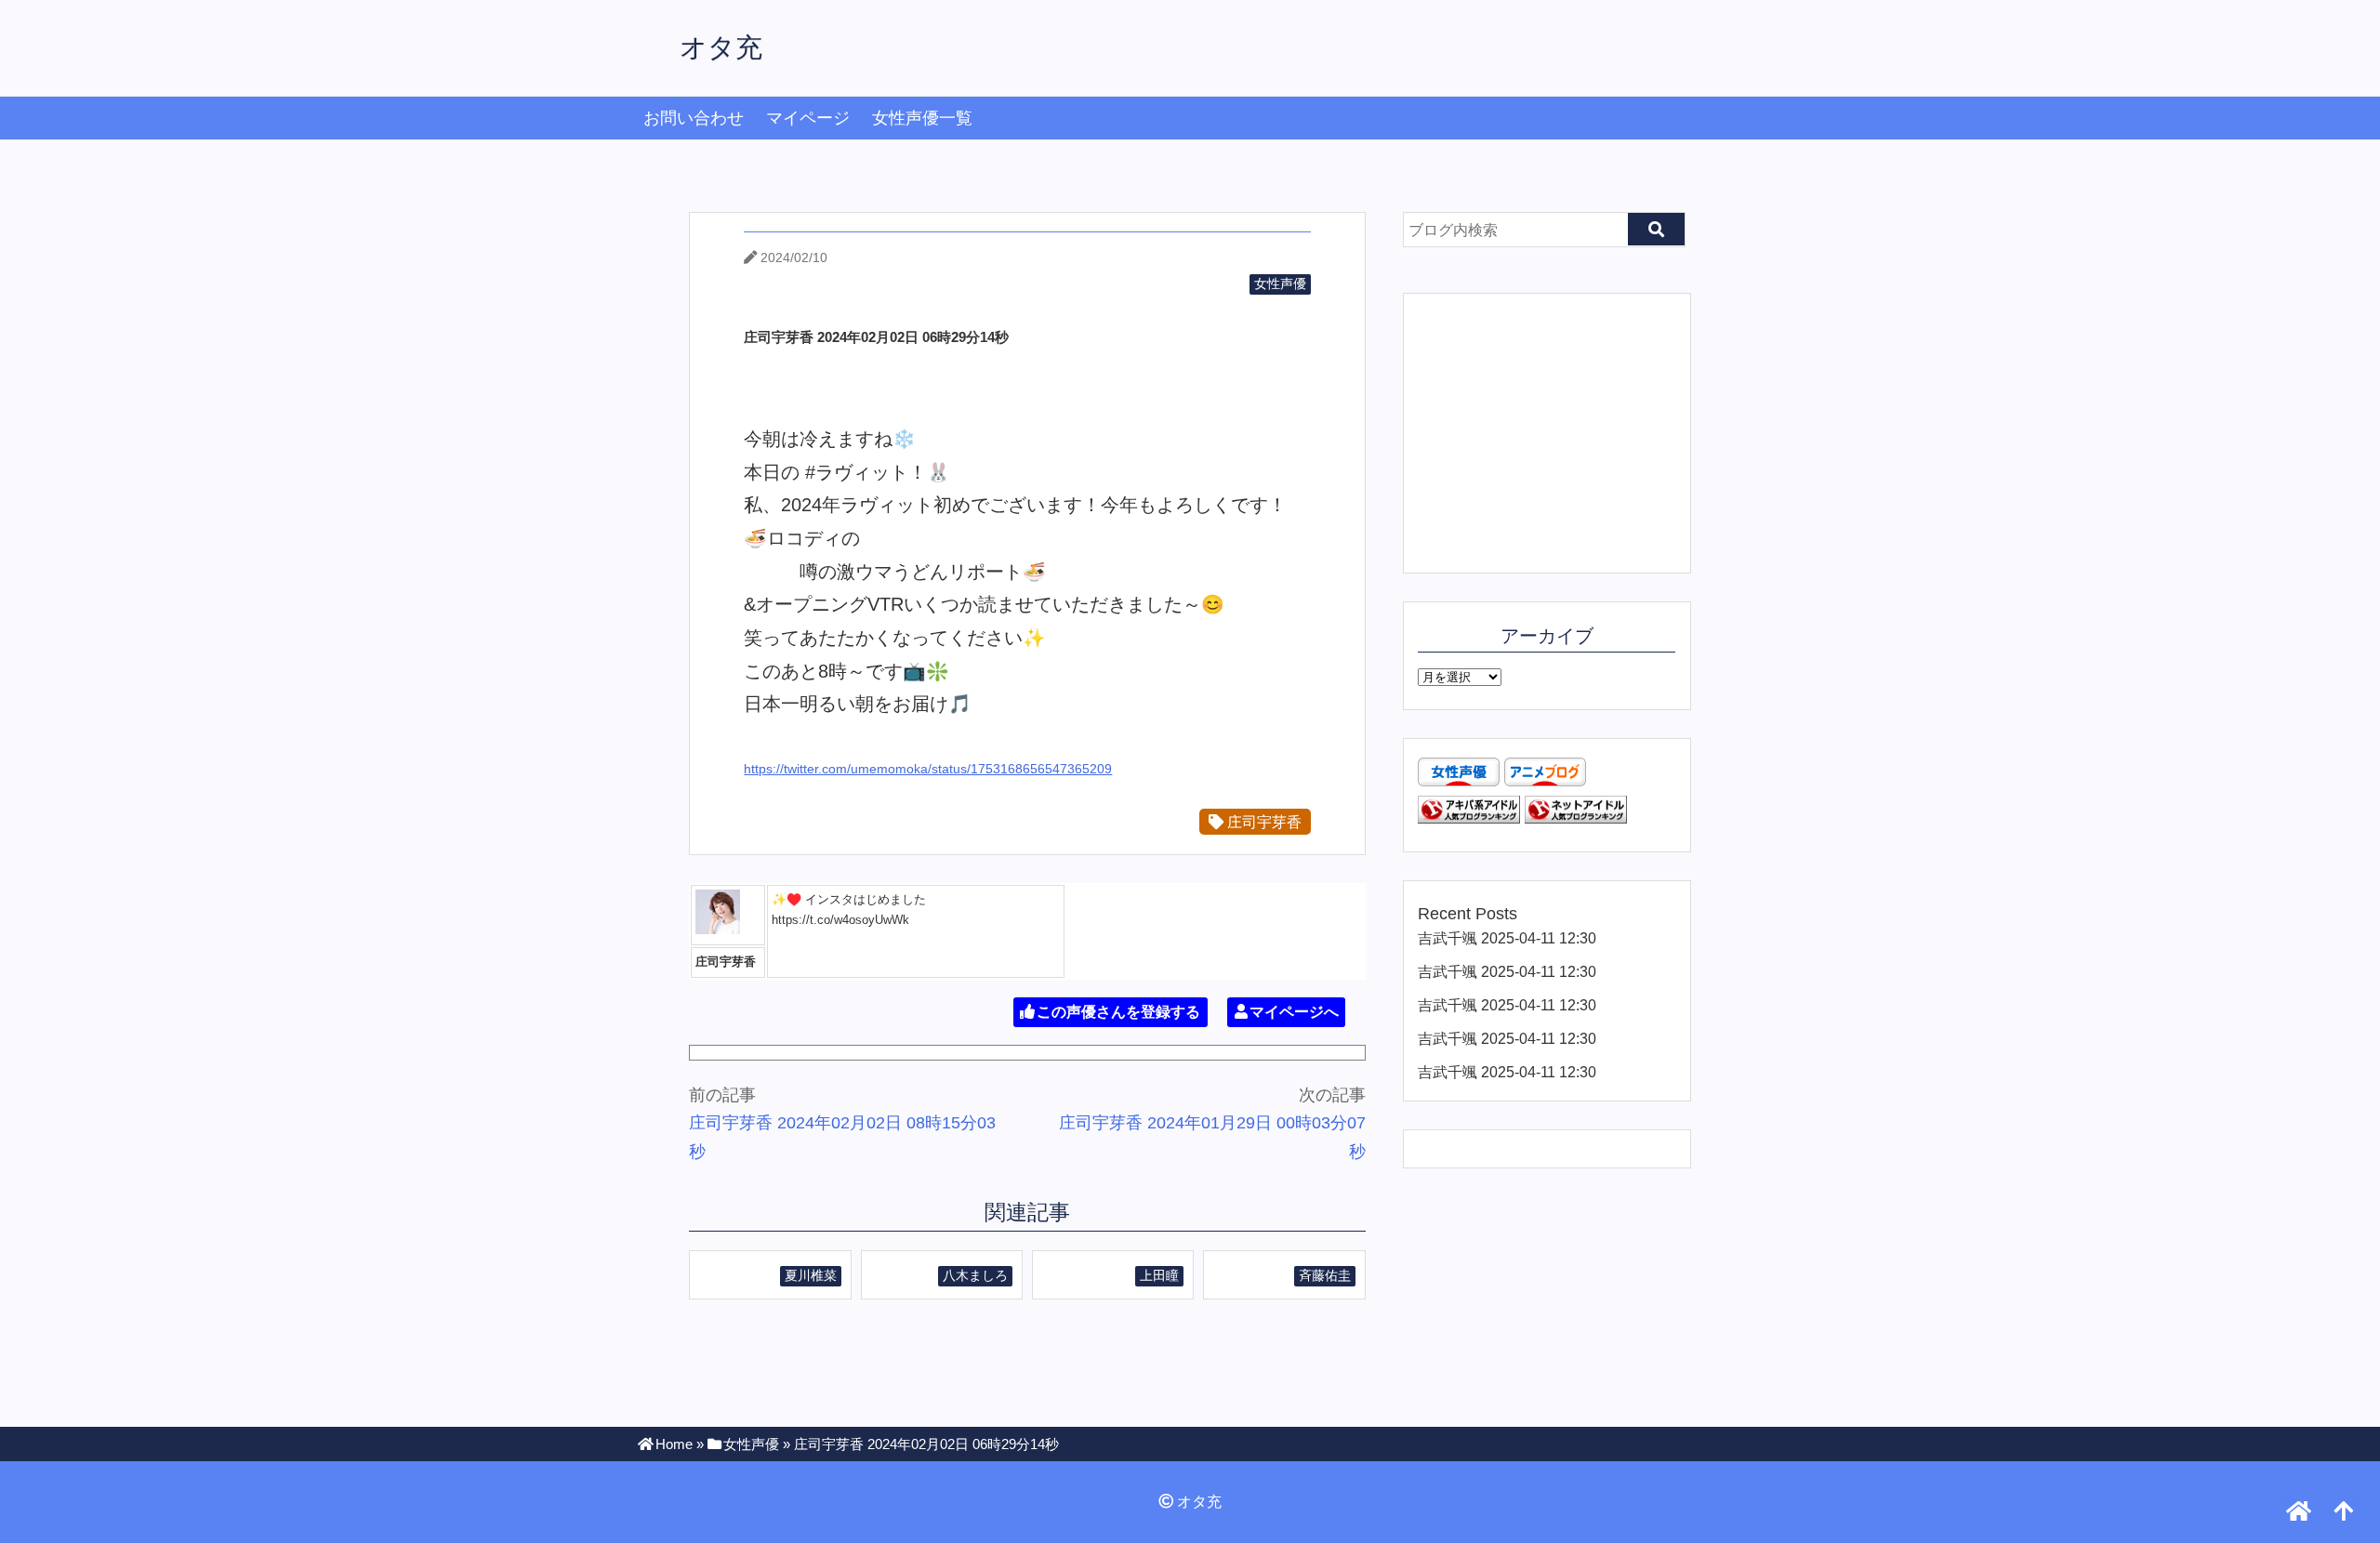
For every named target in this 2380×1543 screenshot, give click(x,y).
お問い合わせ (694, 118)
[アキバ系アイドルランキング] (1469, 818)
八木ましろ (975, 1275)
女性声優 (1280, 284)
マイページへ (1294, 1012)
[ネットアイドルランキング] (1576, 818)
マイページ (808, 118)
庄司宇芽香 (1263, 822)
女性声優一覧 (922, 118)
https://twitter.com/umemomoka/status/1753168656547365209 (928, 769)
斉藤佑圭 (1325, 1275)
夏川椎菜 (811, 1275)
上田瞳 (1159, 1275)
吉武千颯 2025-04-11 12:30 (1507, 938)
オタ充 (721, 47)
